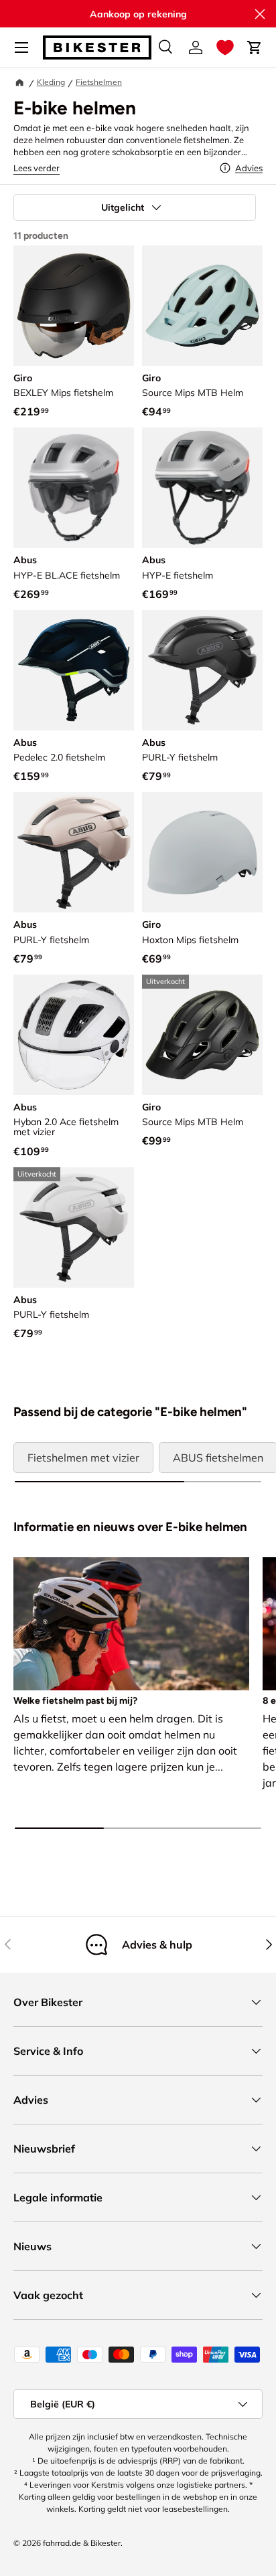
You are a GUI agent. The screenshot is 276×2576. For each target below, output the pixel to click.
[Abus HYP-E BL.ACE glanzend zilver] (74, 488)
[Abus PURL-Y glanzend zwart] (202, 670)
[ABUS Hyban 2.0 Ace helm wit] (74, 1035)
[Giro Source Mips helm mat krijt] (202, 306)
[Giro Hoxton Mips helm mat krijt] (202, 852)
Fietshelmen (99, 82)
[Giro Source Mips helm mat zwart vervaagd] (202, 1035)
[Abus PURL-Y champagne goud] (74, 852)
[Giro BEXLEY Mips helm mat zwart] (74, 306)
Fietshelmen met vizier (83, 1458)
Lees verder (37, 168)
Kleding (51, 82)
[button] (225, 47)
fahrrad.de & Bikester (82, 2543)
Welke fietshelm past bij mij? (75, 1701)
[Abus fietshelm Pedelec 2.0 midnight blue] (74, 670)
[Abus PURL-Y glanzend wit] (74, 1227)
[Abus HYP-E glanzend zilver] (202, 488)
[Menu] (21, 47)
